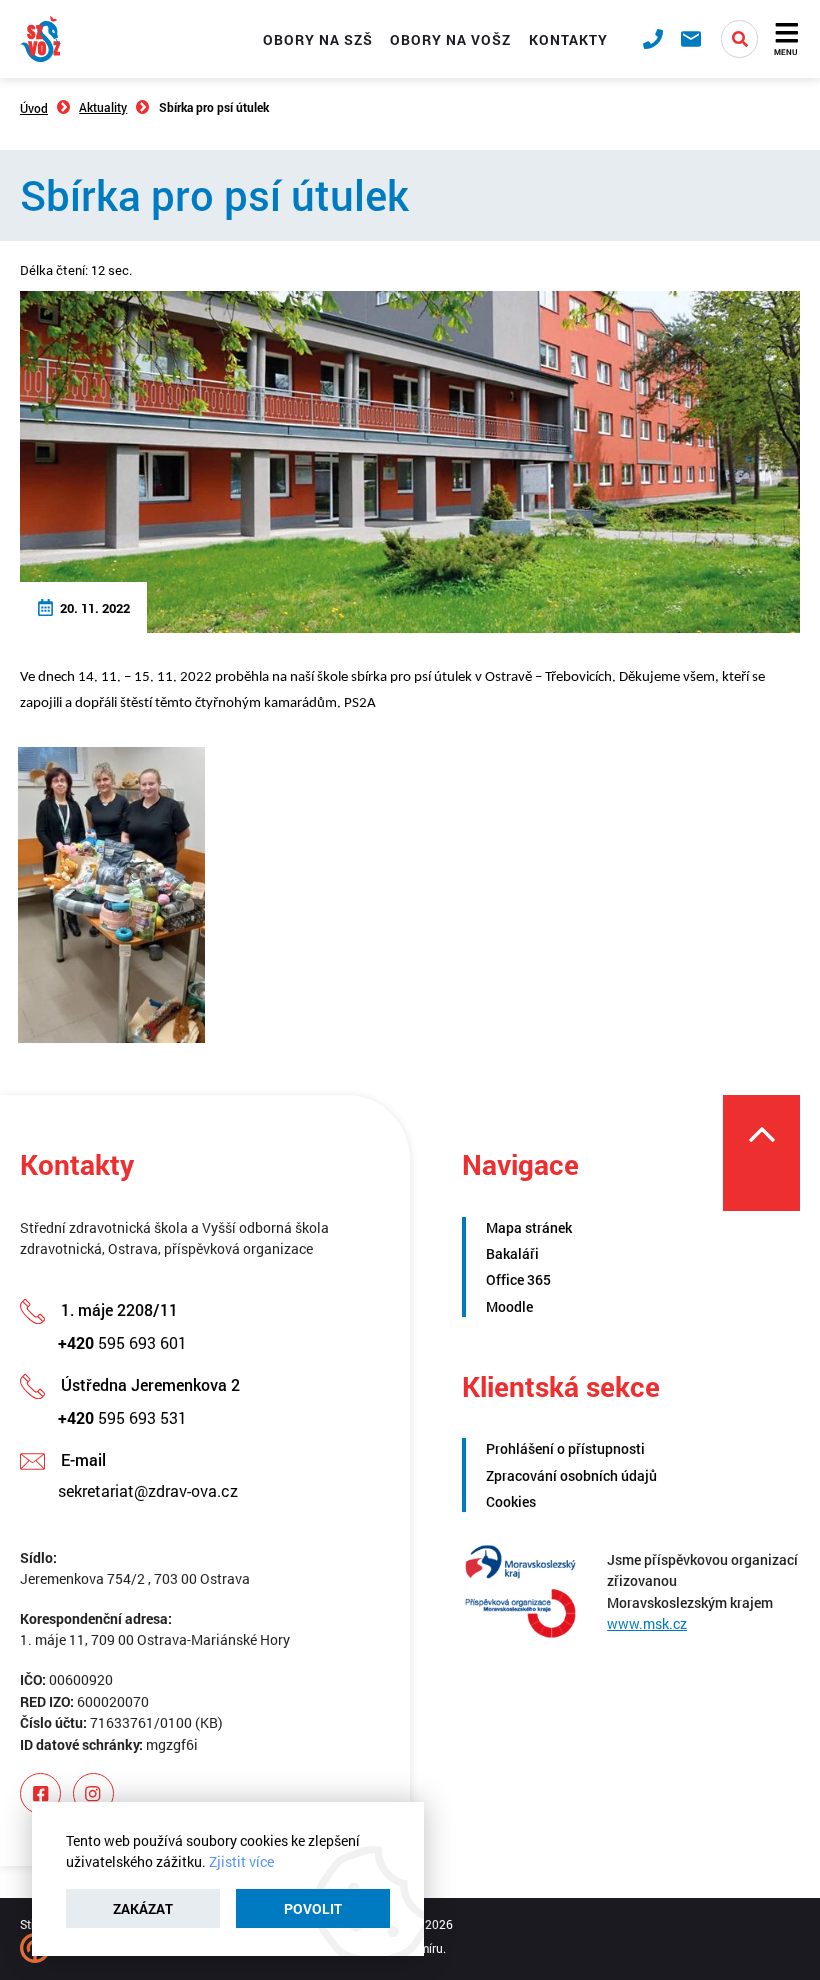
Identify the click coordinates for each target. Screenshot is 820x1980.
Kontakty (568, 39)
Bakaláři (512, 1253)
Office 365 (518, 1279)
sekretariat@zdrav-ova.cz (148, 1490)
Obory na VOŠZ (450, 39)
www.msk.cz (647, 1623)
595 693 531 (122, 1417)
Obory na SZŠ (318, 39)
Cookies (511, 1501)
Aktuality (103, 107)
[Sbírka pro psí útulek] (410, 459)
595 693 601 (122, 1342)
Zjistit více (241, 1861)
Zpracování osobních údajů (571, 1475)
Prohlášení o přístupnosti (565, 1448)
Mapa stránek (529, 1227)
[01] (111, 895)
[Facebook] (40, 1793)
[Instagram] (93, 1793)
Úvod (34, 108)
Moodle (509, 1306)
